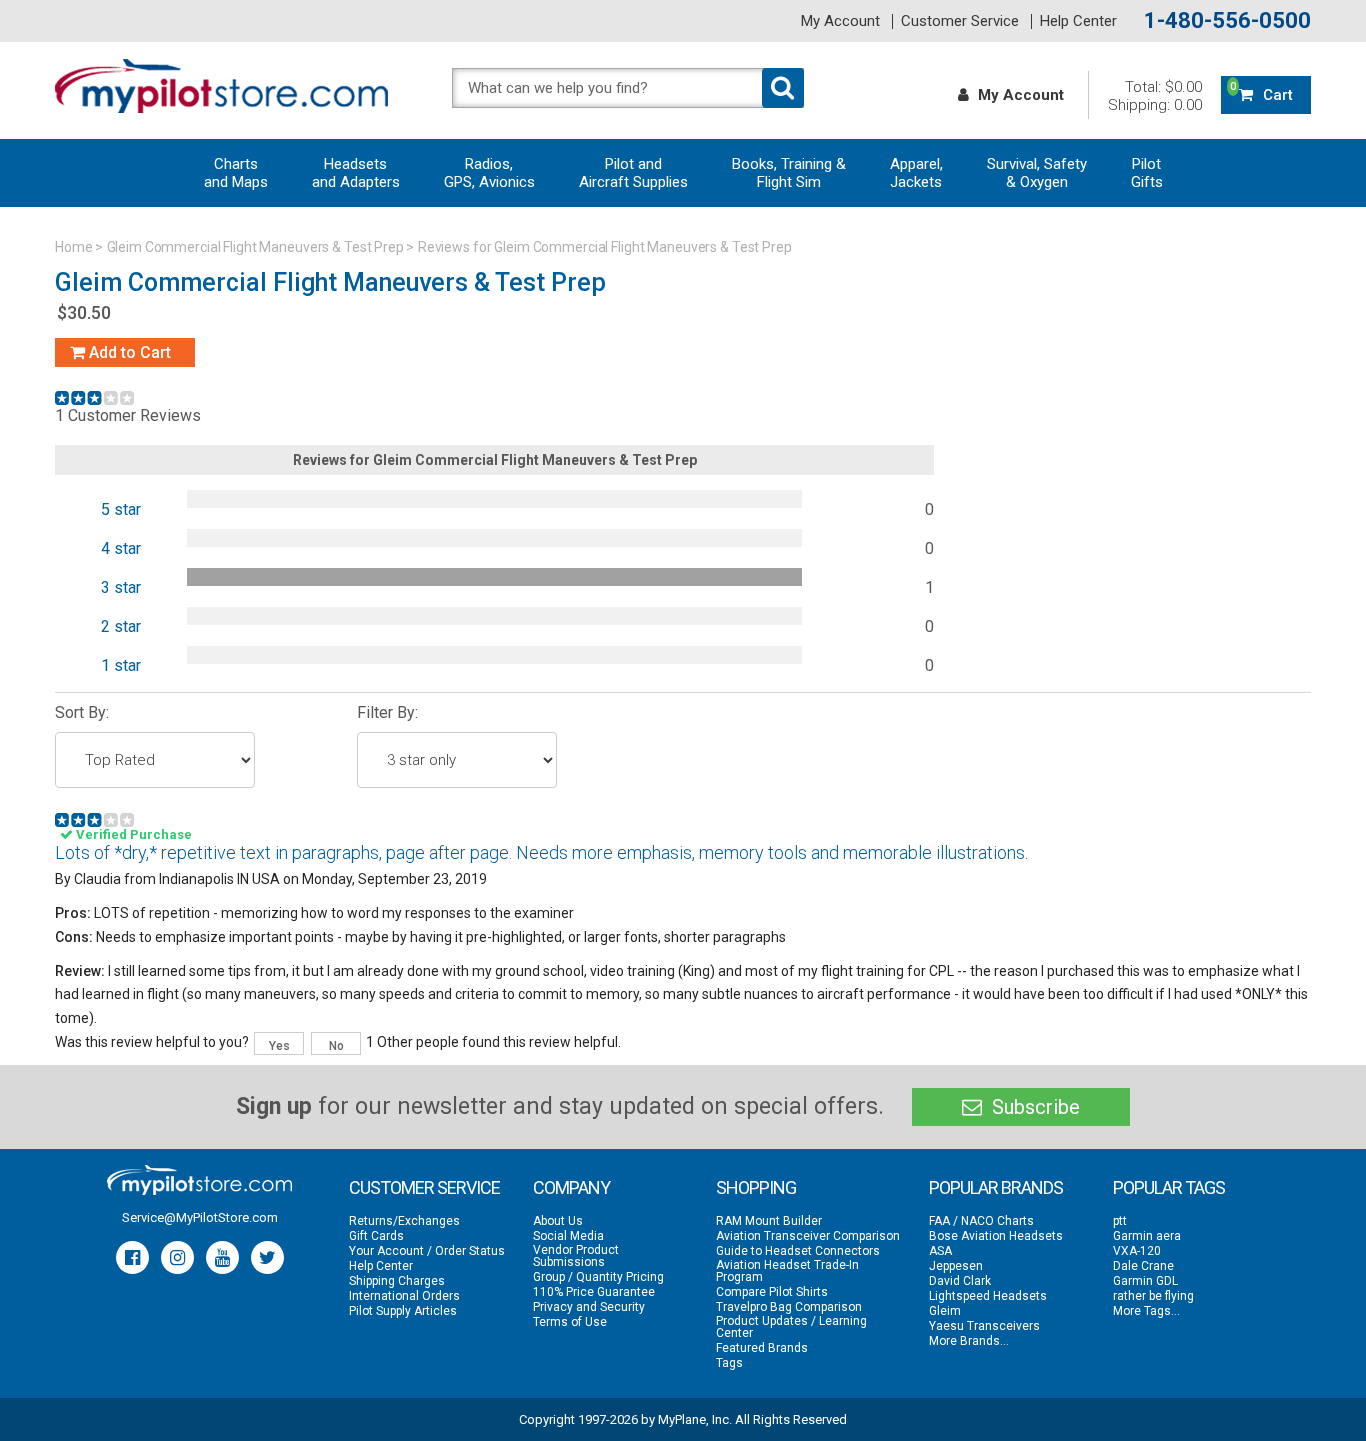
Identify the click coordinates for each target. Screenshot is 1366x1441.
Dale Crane (1143, 1266)
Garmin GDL (1145, 1281)
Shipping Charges (397, 1281)
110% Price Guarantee (594, 1292)
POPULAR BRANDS (996, 1187)
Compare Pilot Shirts (772, 1292)
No (336, 1046)
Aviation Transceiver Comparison (808, 1236)
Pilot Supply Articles (403, 1311)
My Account (840, 21)
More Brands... (969, 1341)
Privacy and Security (589, 1307)
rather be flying (1153, 1296)
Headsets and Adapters (356, 173)
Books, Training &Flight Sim (789, 173)
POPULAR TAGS (1169, 1187)
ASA (940, 1251)
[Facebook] (132, 1257)
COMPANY (571, 1187)
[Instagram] (177, 1257)
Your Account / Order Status (427, 1251)
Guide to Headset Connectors (798, 1251)
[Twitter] (267, 1257)
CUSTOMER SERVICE (424, 1187)
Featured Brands (762, 1348)
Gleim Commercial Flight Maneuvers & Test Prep (255, 247)
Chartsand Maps (236, 173)
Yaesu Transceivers (984, 1326)
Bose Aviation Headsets (996, 1236)
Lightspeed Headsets (988, 1296)
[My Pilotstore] (199, 1180)
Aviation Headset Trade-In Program (787, 1271)
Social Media (568, 1236)
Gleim (945, 1311)
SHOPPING (756, 1187)
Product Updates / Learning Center (791, 1327)
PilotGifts (1147, 173)
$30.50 (84, 312)
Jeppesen (956, 1266)
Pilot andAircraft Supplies (633, 173)
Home (74, 247)
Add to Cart (128, 352)
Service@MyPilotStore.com (200, 1217)
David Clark (960, 1281)
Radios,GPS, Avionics (489, 173)
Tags (729, 1363)
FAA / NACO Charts (981, 1221)
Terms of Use (570, 1322)
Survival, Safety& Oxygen (1037, 173)
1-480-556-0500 (1227, 21)
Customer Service (960, 21)
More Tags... (1146, 1311)
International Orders (404, 1296)
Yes (279, 1046)
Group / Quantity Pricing (598, 1277)
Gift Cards (376, 1236)
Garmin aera (1147, 1236)
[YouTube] (222, 1257)
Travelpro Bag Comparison (789, 1307)
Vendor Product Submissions (576, 1256)
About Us (558, 1221)
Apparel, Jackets (916, 173)
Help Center (1078, 21)
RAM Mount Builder (769, 1221)
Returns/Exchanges (404, 1221)
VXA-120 (1137, 1251)
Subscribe (1033, 1107)
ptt (1120, 1221)
